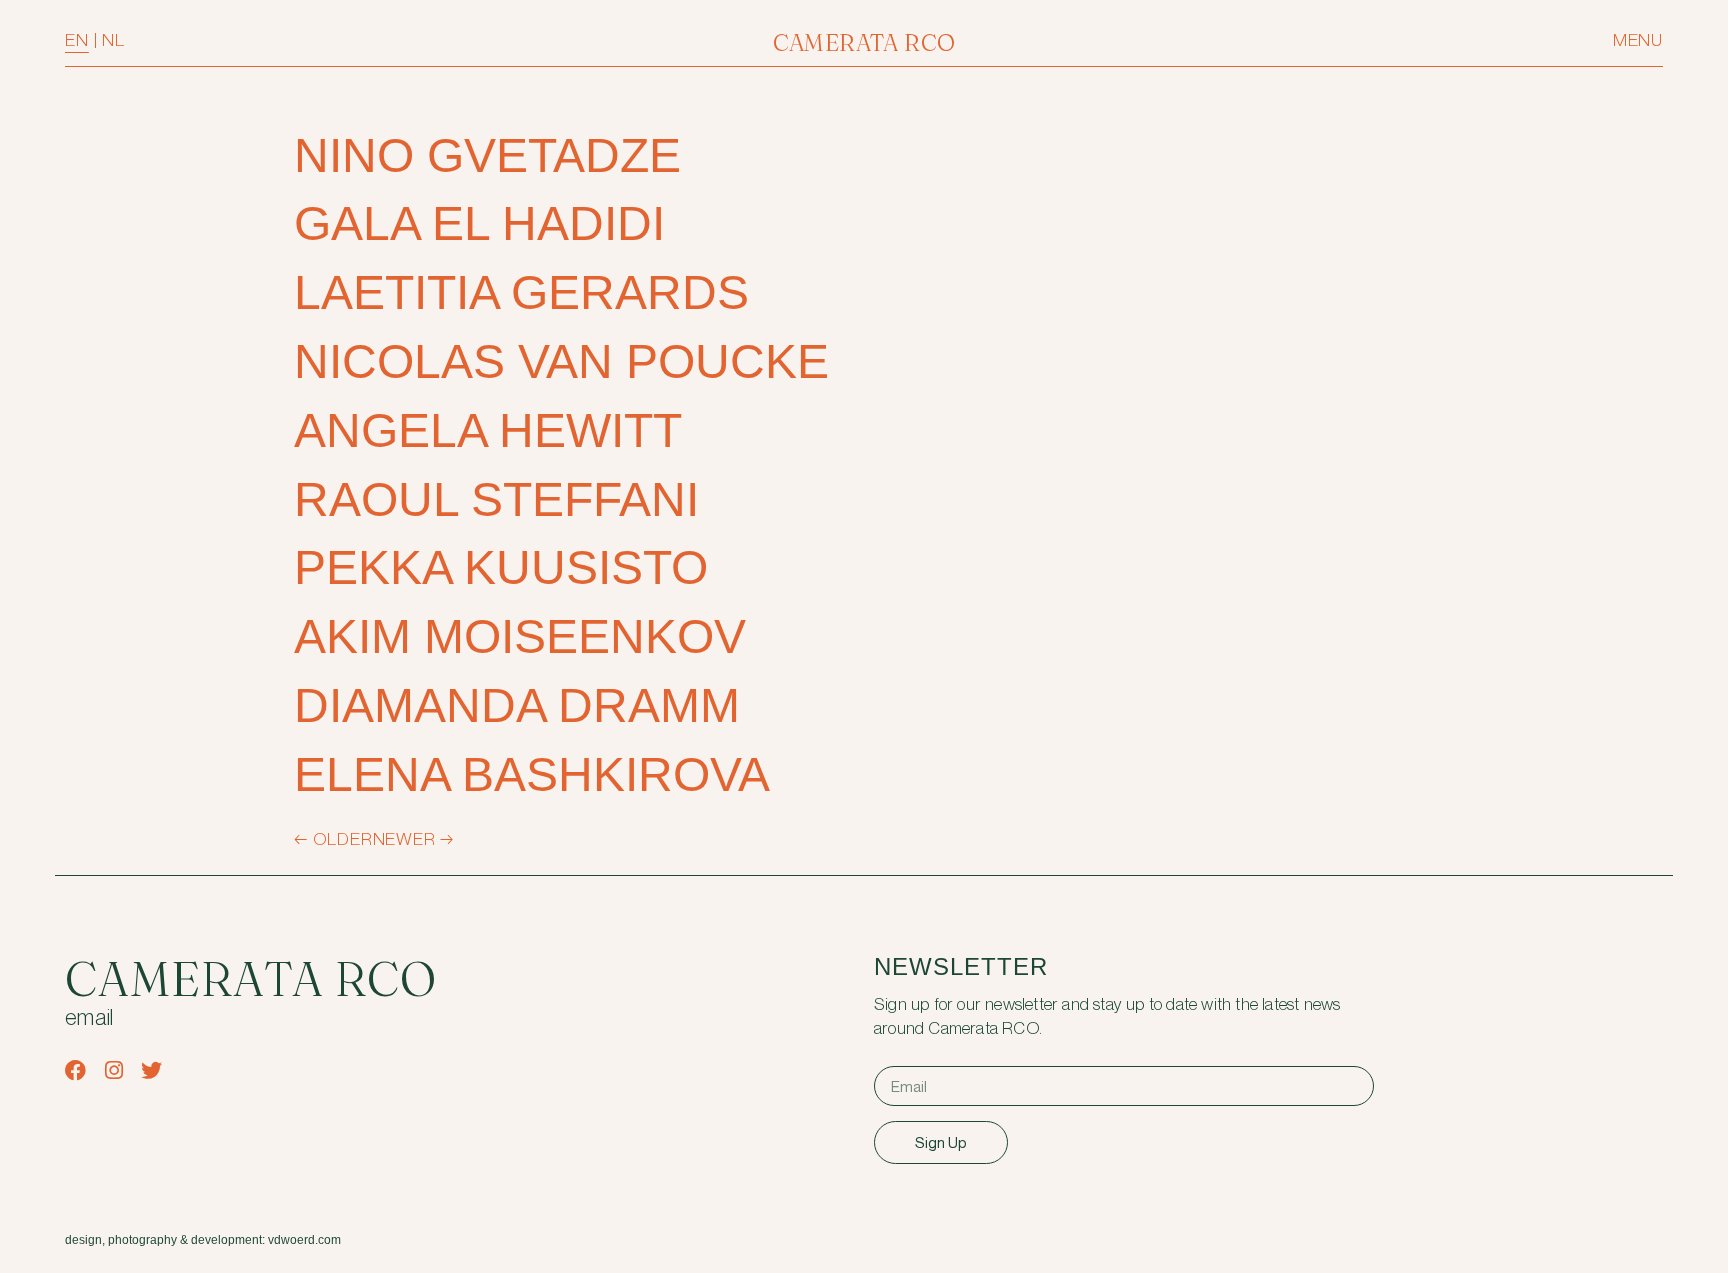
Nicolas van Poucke (561, 361)
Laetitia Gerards (521, 292)
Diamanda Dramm (517, 705)
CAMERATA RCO (864, 42)
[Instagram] (113, 1070)
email (89, 1018)
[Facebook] (75, 1070)
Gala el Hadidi (479, 223)
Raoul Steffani (496, 499)
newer (414, 839)
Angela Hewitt (488, 430)
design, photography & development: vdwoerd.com (203, 1240)
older (333, 839)
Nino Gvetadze (487, 155)
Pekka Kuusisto (501, 567)
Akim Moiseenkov (520, 636)
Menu (1638, 40)
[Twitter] (151, 1070)
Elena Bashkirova (532, 774)
